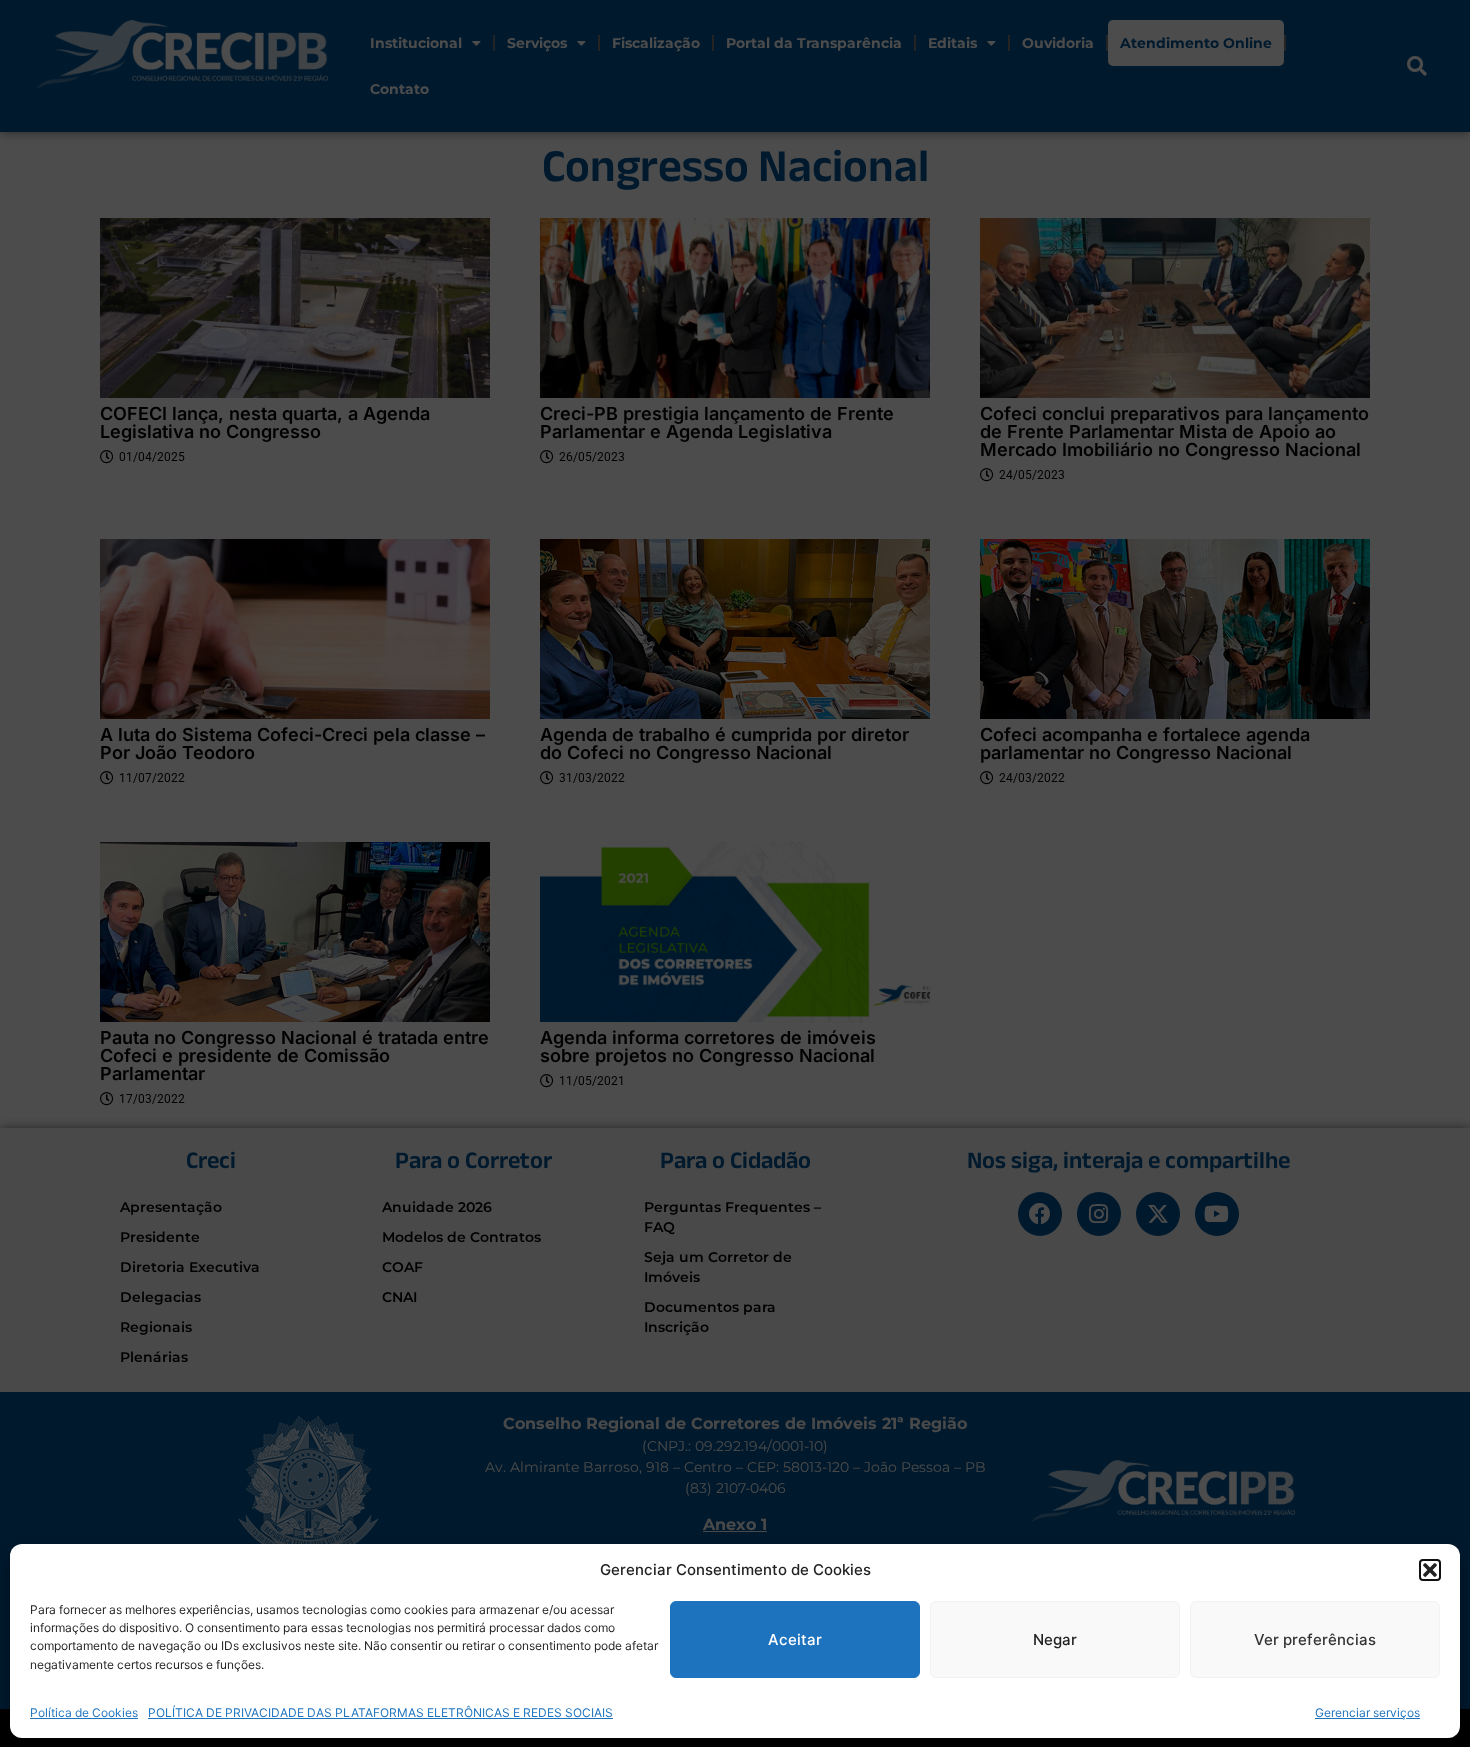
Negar (1055, 1639)
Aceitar (795, 1639)
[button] (1430, 1570)
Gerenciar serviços (1367, 1711)
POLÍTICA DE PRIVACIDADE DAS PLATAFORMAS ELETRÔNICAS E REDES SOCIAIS (380, 1711)
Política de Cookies (84, 1711)
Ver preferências (1315, 1639)
